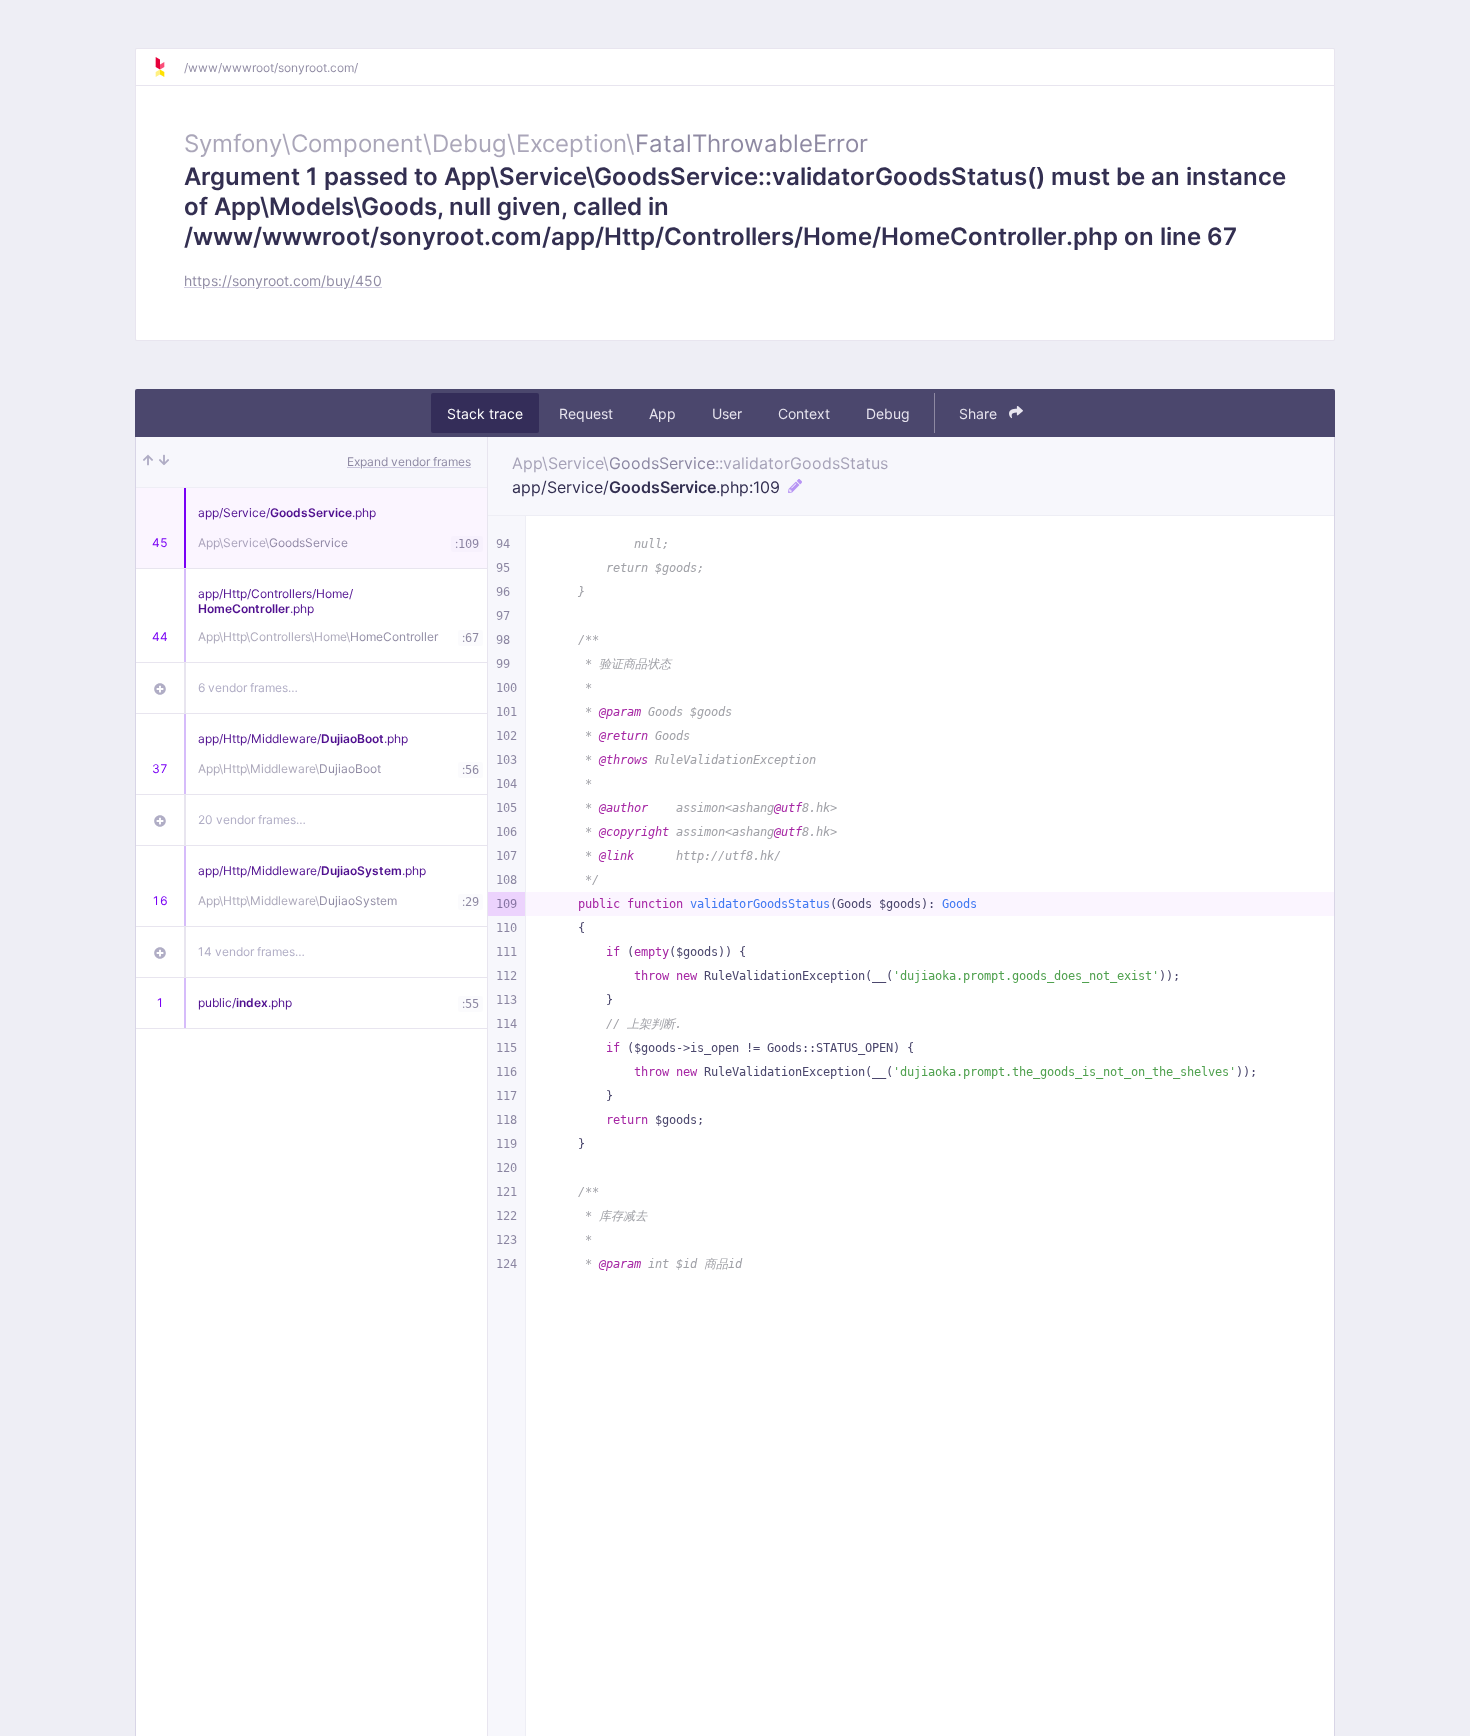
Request (586, 413)
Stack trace (485, 413)
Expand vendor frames (409, 461)
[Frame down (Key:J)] (164, 462)
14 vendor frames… (251, 951)
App (662, 413)
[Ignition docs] (168, 67)
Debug (888, 413)
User (727, 413)
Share (980, 413)
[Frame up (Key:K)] (148, 462)
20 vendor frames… (252, 819)
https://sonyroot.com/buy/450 (283, 280)
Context (804, 413)
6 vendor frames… (248, 687)
